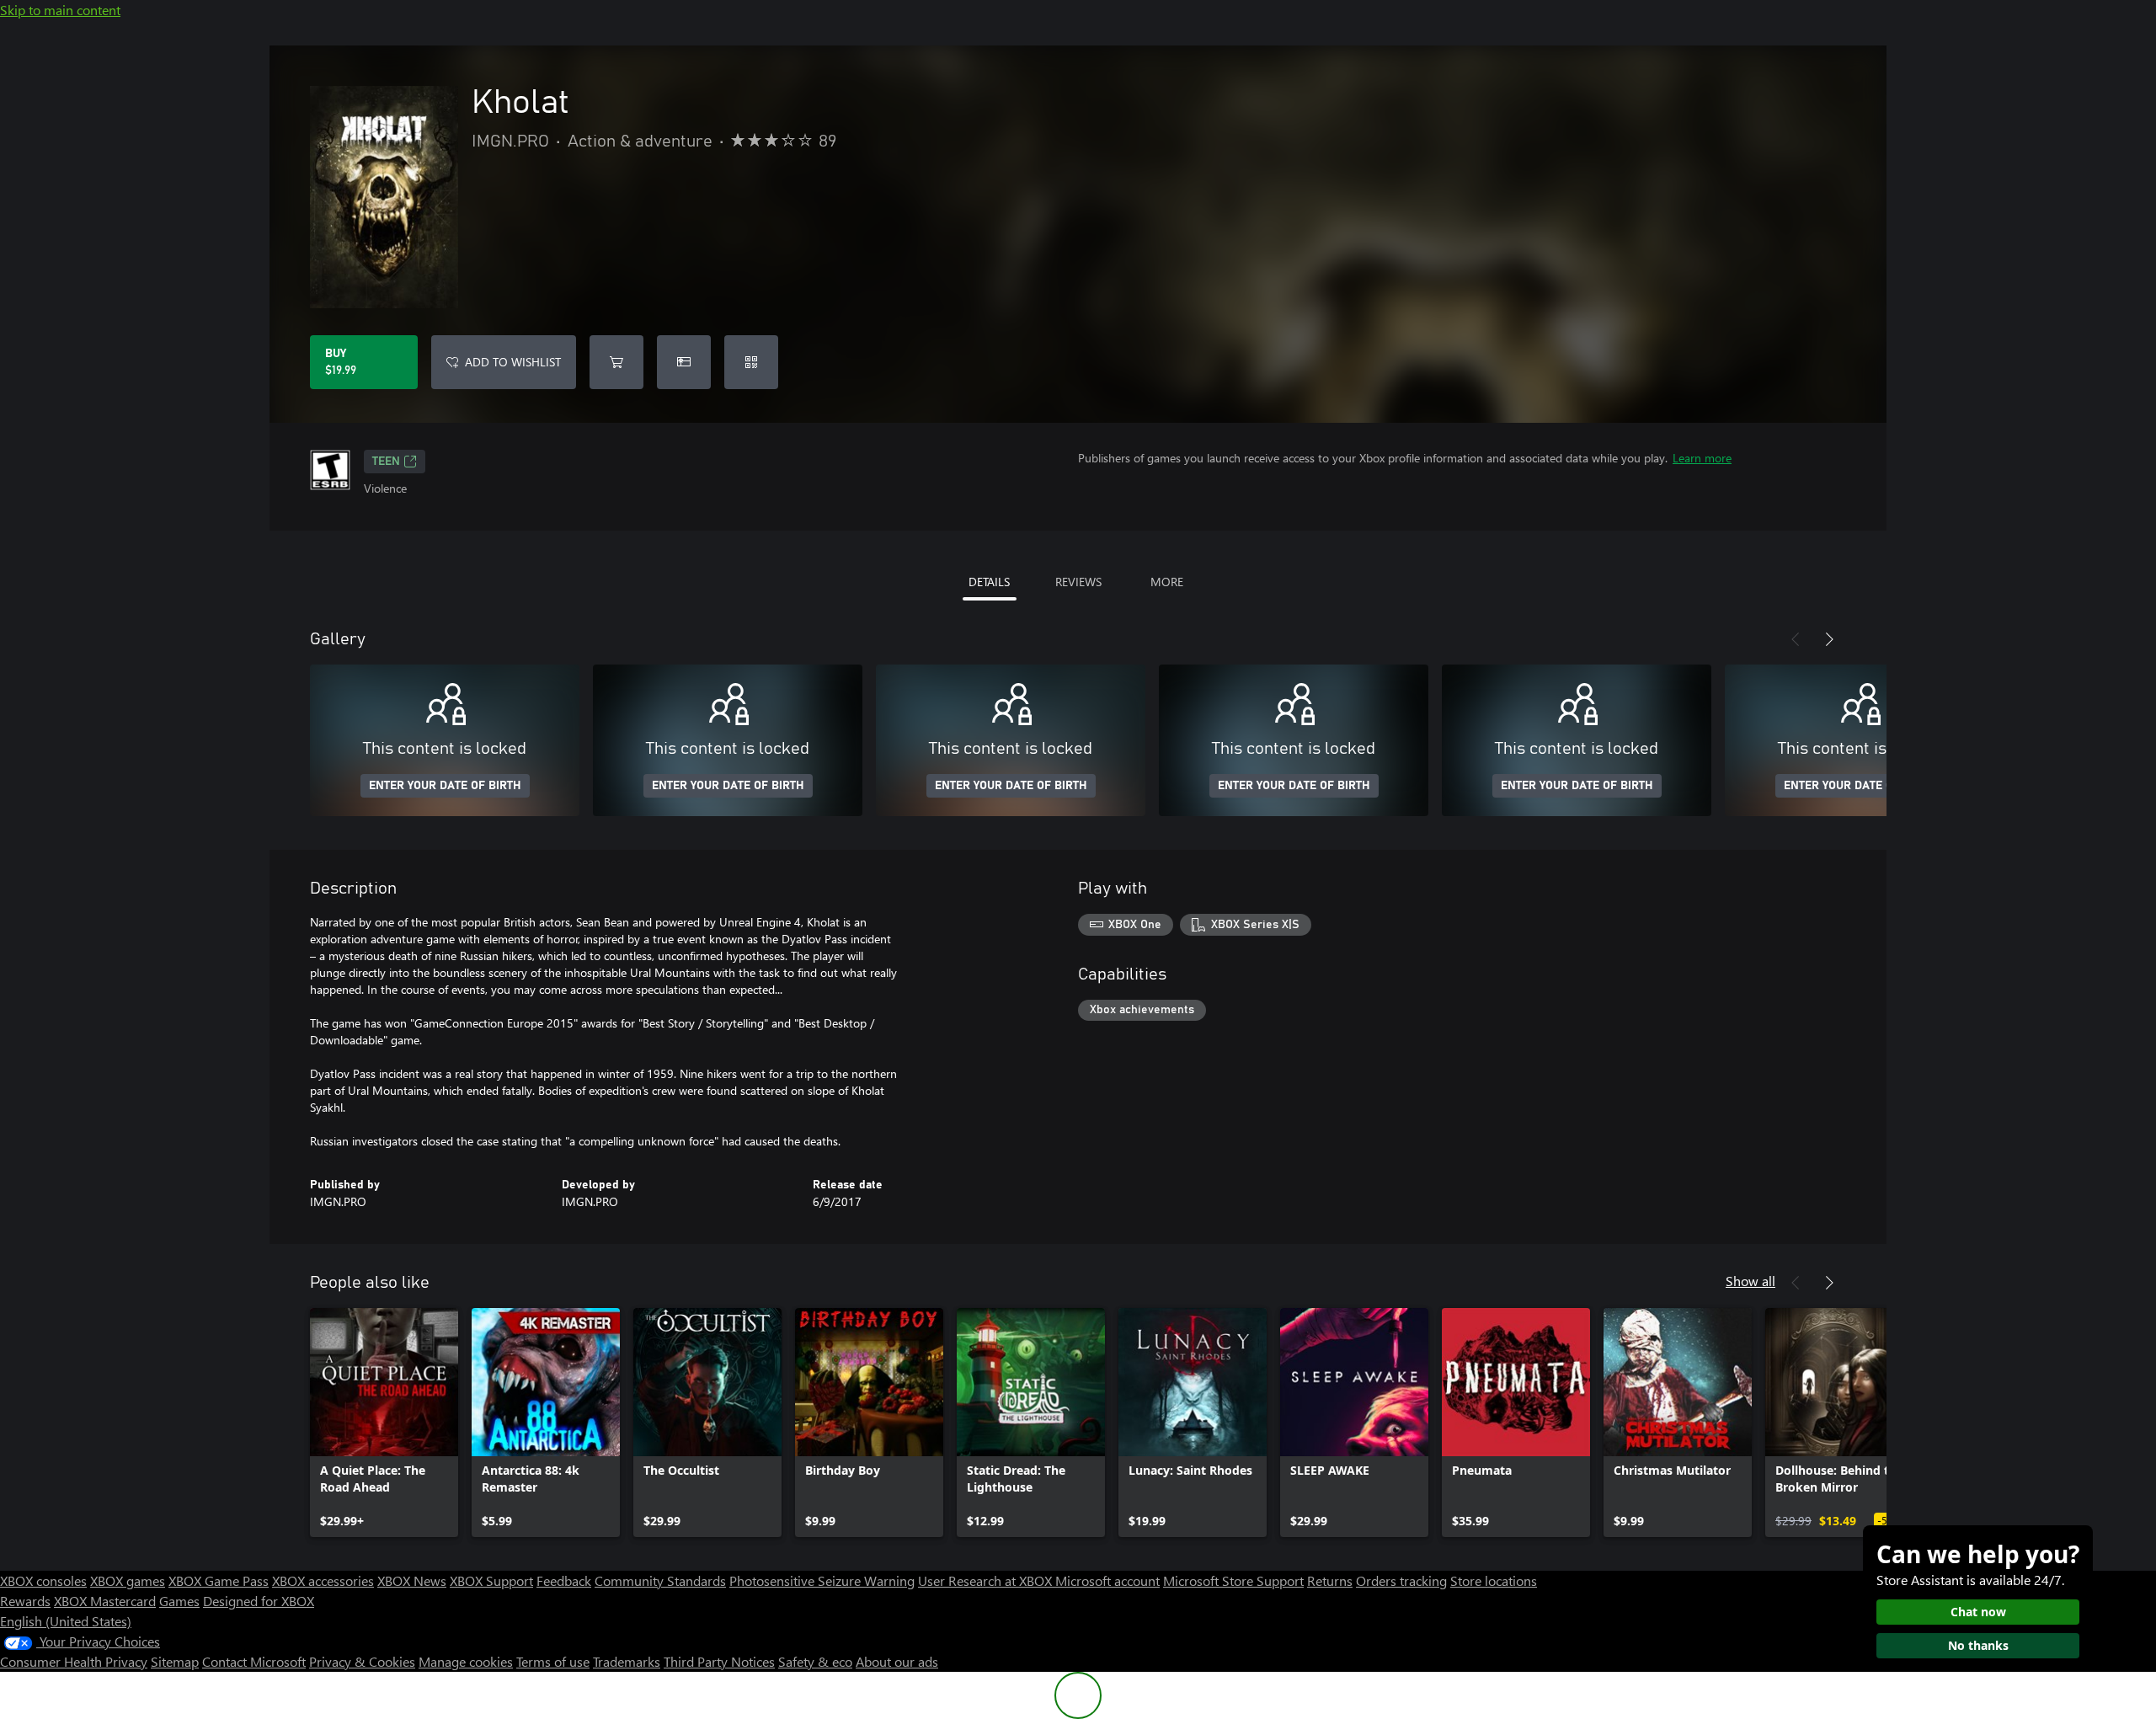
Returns (1330, 1580)
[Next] (1829, 639)
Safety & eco (815, 1661)
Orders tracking (1401, 1580)
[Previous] (1796, 639)
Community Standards (660, 1580)
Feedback (564, 1580)
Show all (1750, 1281)
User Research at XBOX (987, 1580)
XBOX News (412, 1580)
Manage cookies (466, 1661)
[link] (384, 1423)
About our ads (897, 1661)
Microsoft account (1107, 1580)
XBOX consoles (43, 1580)
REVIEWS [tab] (1078, 582)
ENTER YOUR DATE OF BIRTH (445, 786)
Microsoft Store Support (1233, 1580)
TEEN (386, 462)
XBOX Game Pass (219, 1580)
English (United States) (66, 1621)
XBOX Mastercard (105, 1601)
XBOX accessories (323, 1580)
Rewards (25, 1601)
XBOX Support (491, 1580)
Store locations (1494, 1580)
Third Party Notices (719, 1661)
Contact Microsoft (254, 1661)
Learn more (1702, 458)
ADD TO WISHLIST (513, 362)
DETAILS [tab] (989, 582)
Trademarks (627, 1661)
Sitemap (175, 1661)
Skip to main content (60, 10)
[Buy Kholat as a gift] (684, 362)
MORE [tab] (1167, 582)
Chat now (1978, 1612)
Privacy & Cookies (362, 1661)
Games (179, 1601)
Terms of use (553, 1661)
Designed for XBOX (259, 1601)
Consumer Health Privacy (74, 1661)
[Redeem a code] (751, 362)
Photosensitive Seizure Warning (822, 1580)
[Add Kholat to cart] (616, 362)
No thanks (1978, 1645)
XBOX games (128, 1580)
